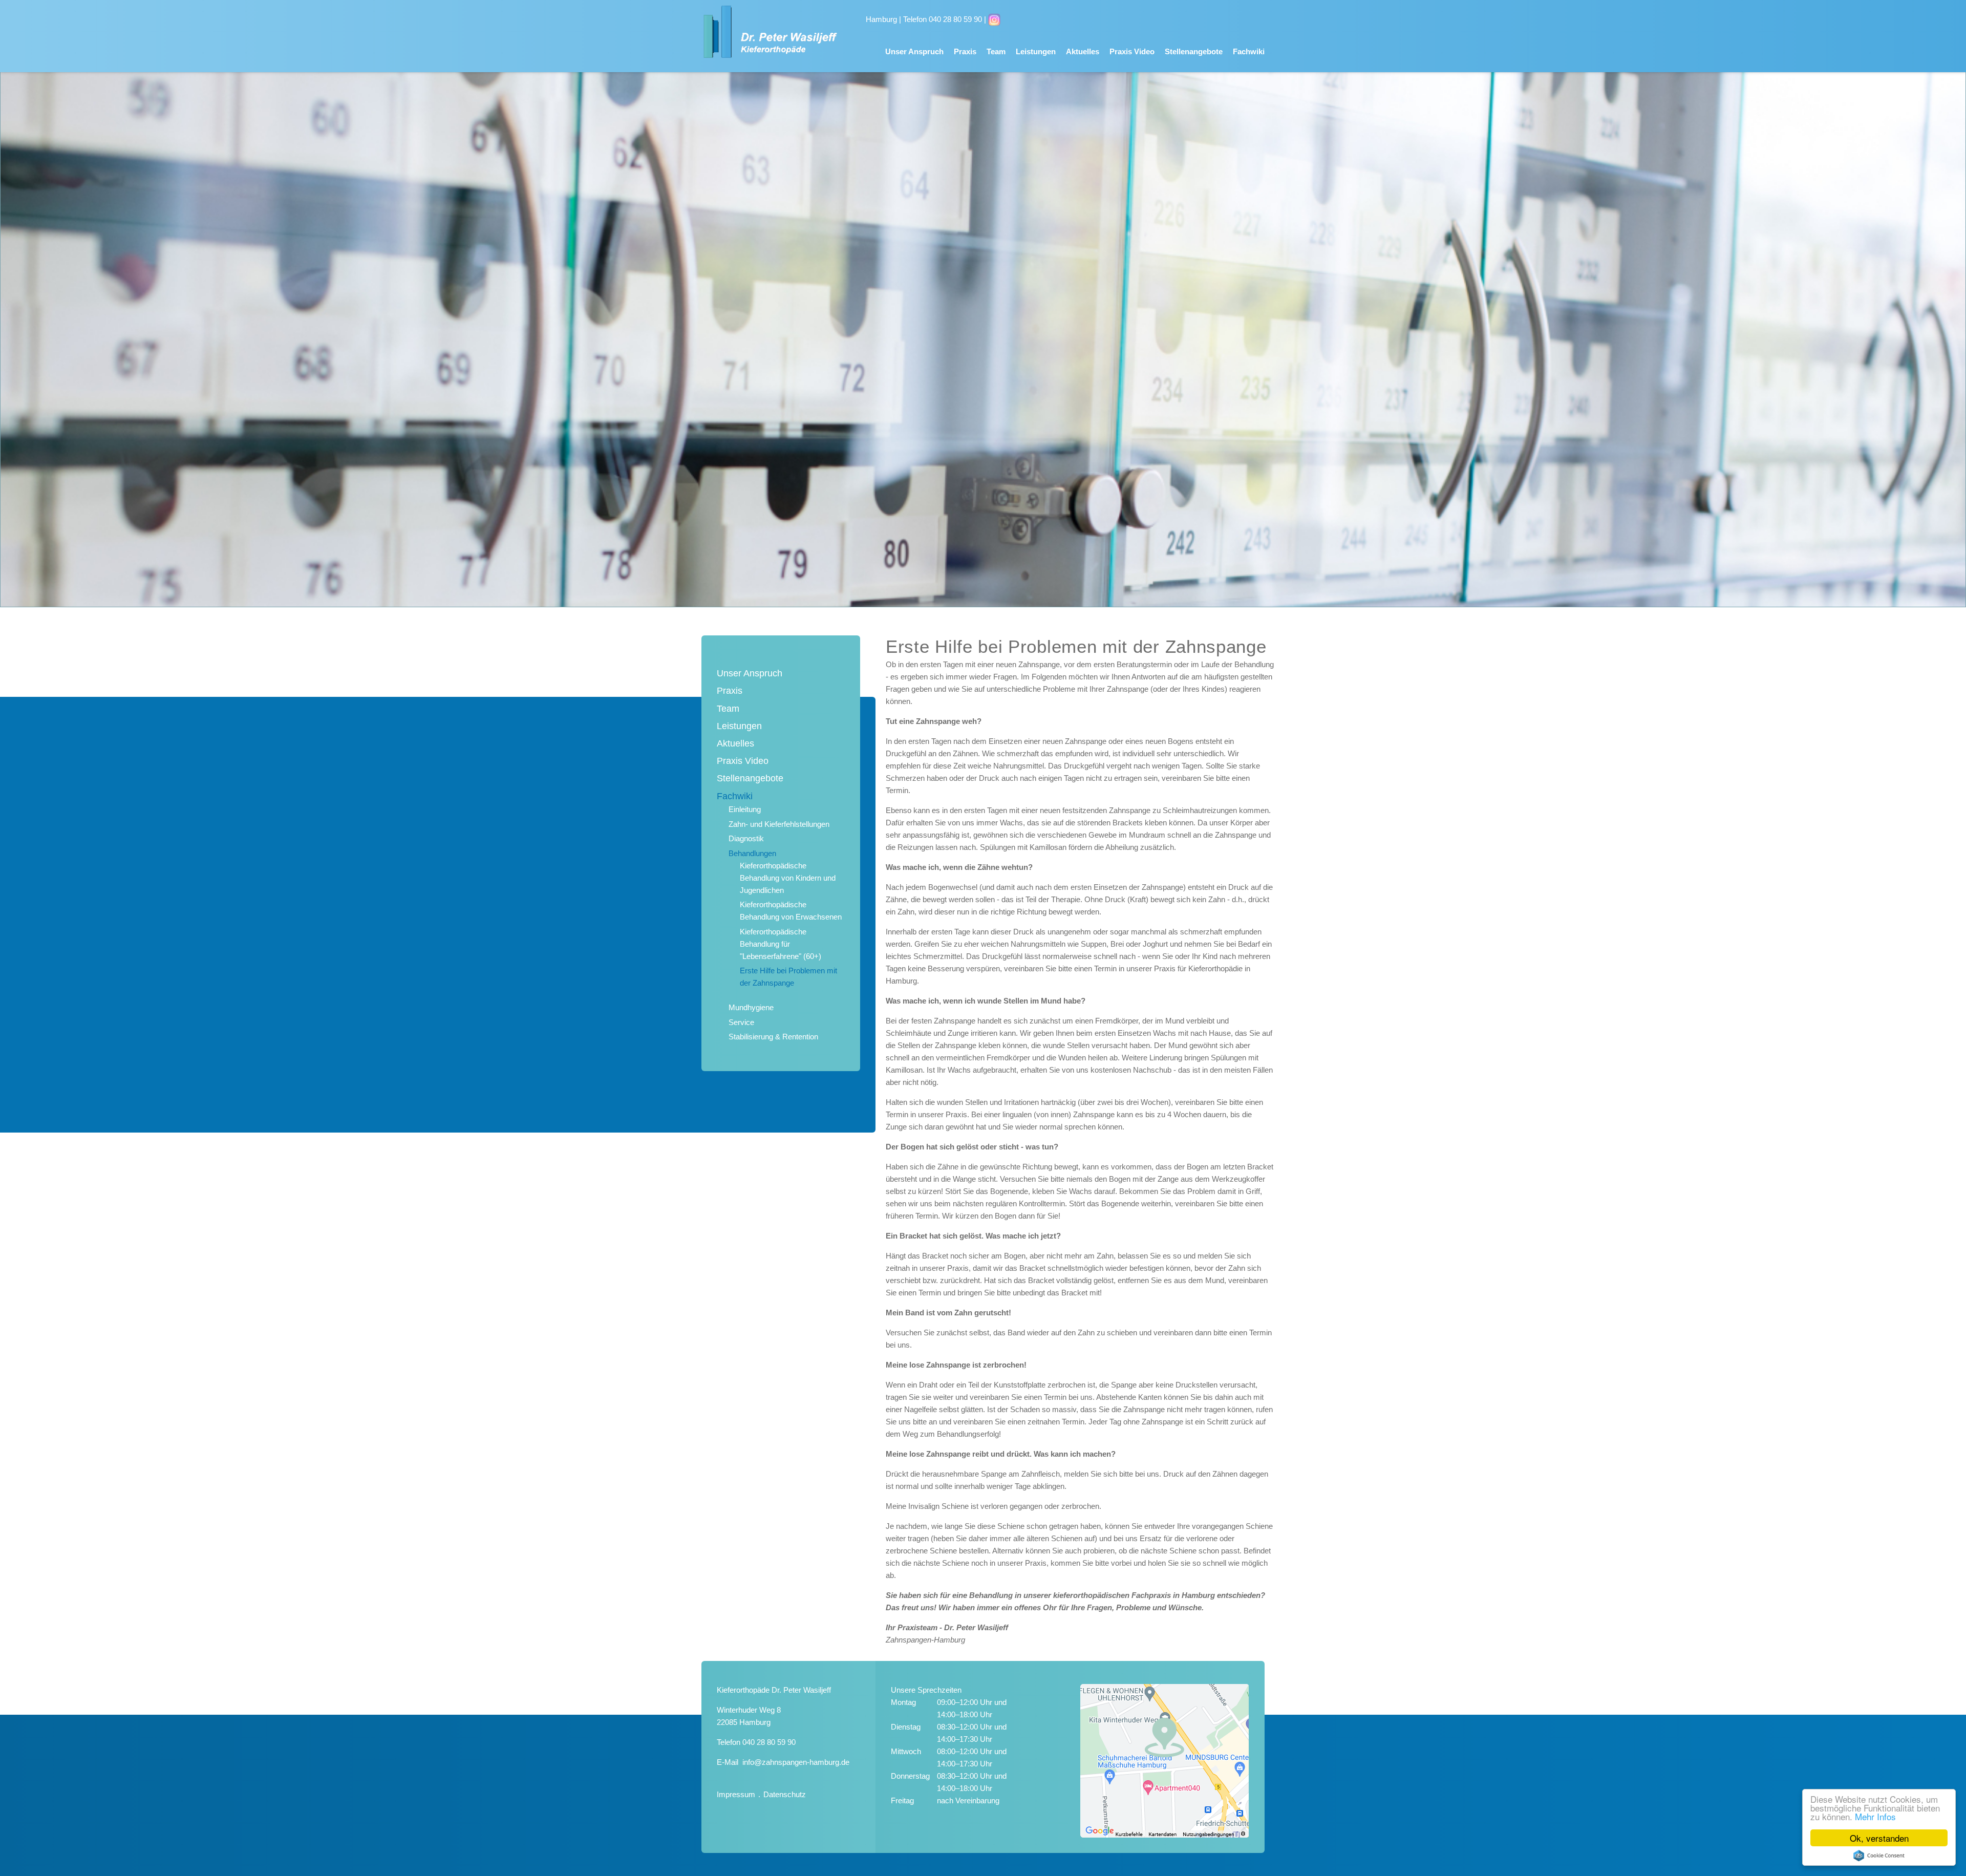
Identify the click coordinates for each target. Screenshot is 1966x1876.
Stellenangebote (1194, 51)
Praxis (965, 51)
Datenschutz (785, 1794)
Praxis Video (1132, 51)
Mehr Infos (1875, 1816)
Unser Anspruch (914, 51)
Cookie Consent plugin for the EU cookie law (1879, 1856)
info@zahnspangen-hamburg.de (796, 1762)
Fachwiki (1249, 51)
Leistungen (1036, 51)
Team (996, 51)
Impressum (736, 1794)
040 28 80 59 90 (769, 1742)
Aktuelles (1083, 51)
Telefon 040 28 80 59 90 (943, 19)
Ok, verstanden (1879, 1838)
